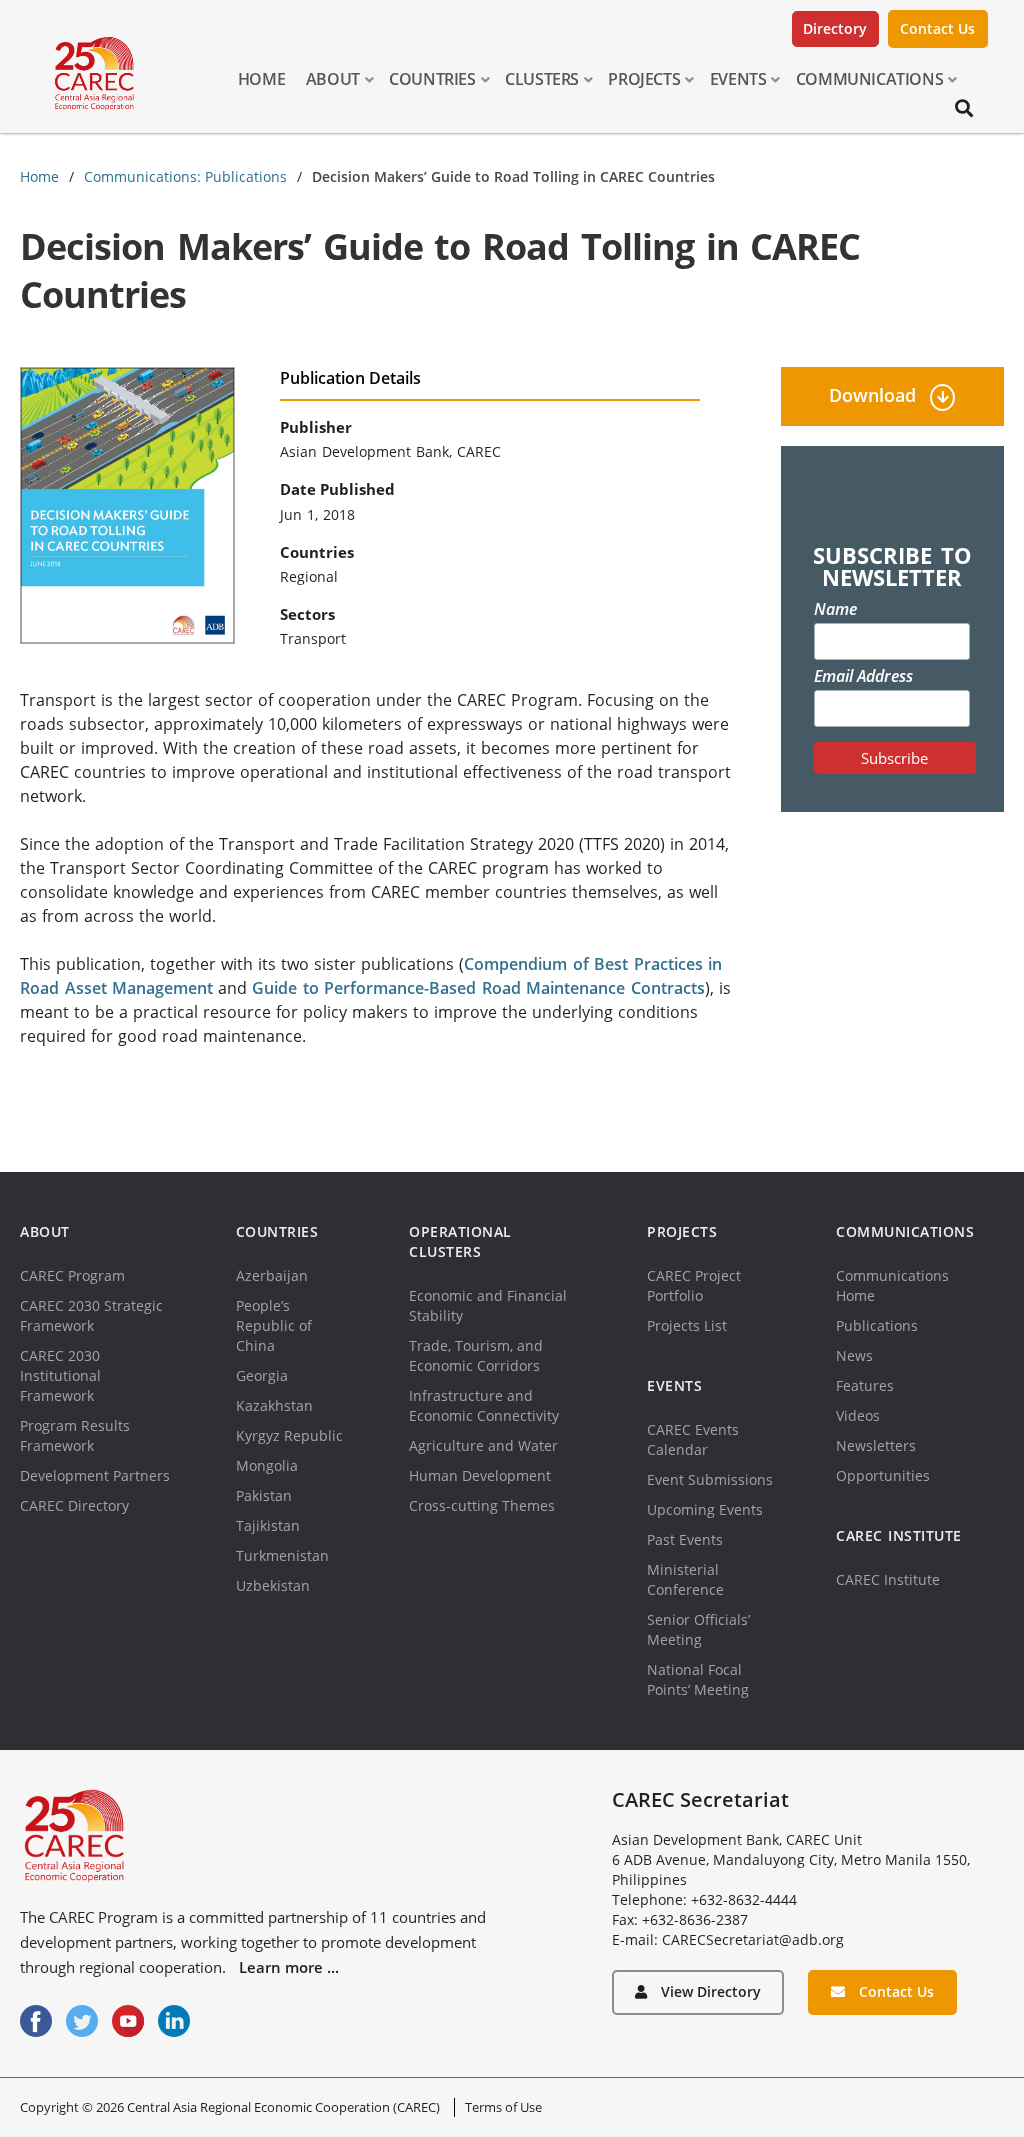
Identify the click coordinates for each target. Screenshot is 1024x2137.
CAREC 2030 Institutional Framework (60, 1375)
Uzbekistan (273, 1585)
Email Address (863, 676)
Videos (858, 1415)
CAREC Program (72, 1275)
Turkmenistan (282, 1555)
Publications (877, 1325)
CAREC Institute (888, 1579)
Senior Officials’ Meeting (698, 1629)
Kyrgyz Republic (289, 1435)
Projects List (687, 1325)
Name (835, 609)
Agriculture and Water (483, 1445)
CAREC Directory (74, 1505)
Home (39, 176)
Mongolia (267, 1465)
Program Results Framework (75, 1435)
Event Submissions (710, 1479)
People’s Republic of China (274, 1325)
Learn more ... (289, 1967)
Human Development (480, 1475)
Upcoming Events (705, 1509)
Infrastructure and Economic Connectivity (484, 1405)
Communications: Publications (185, 176)
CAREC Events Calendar (693, 1439)
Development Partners (95, 1475)
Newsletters (876, 1445)
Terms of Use (503, 2107)
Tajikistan (268, 1525)
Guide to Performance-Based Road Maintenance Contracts (478, 988)
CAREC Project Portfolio (694, 1285)
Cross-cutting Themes (482, 1505)
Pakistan (264, 1495)
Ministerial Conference (685, 1579)
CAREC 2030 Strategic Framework (91, 1315)
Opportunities (883, 1475)
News (854, 1355)
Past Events (685, 1539)
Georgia (262, 1375)
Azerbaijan (272, 1275)
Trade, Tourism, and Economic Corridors (476, 1355)
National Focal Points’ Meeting (698, 1679)
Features (865, 1385)
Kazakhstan (274, 1405)
